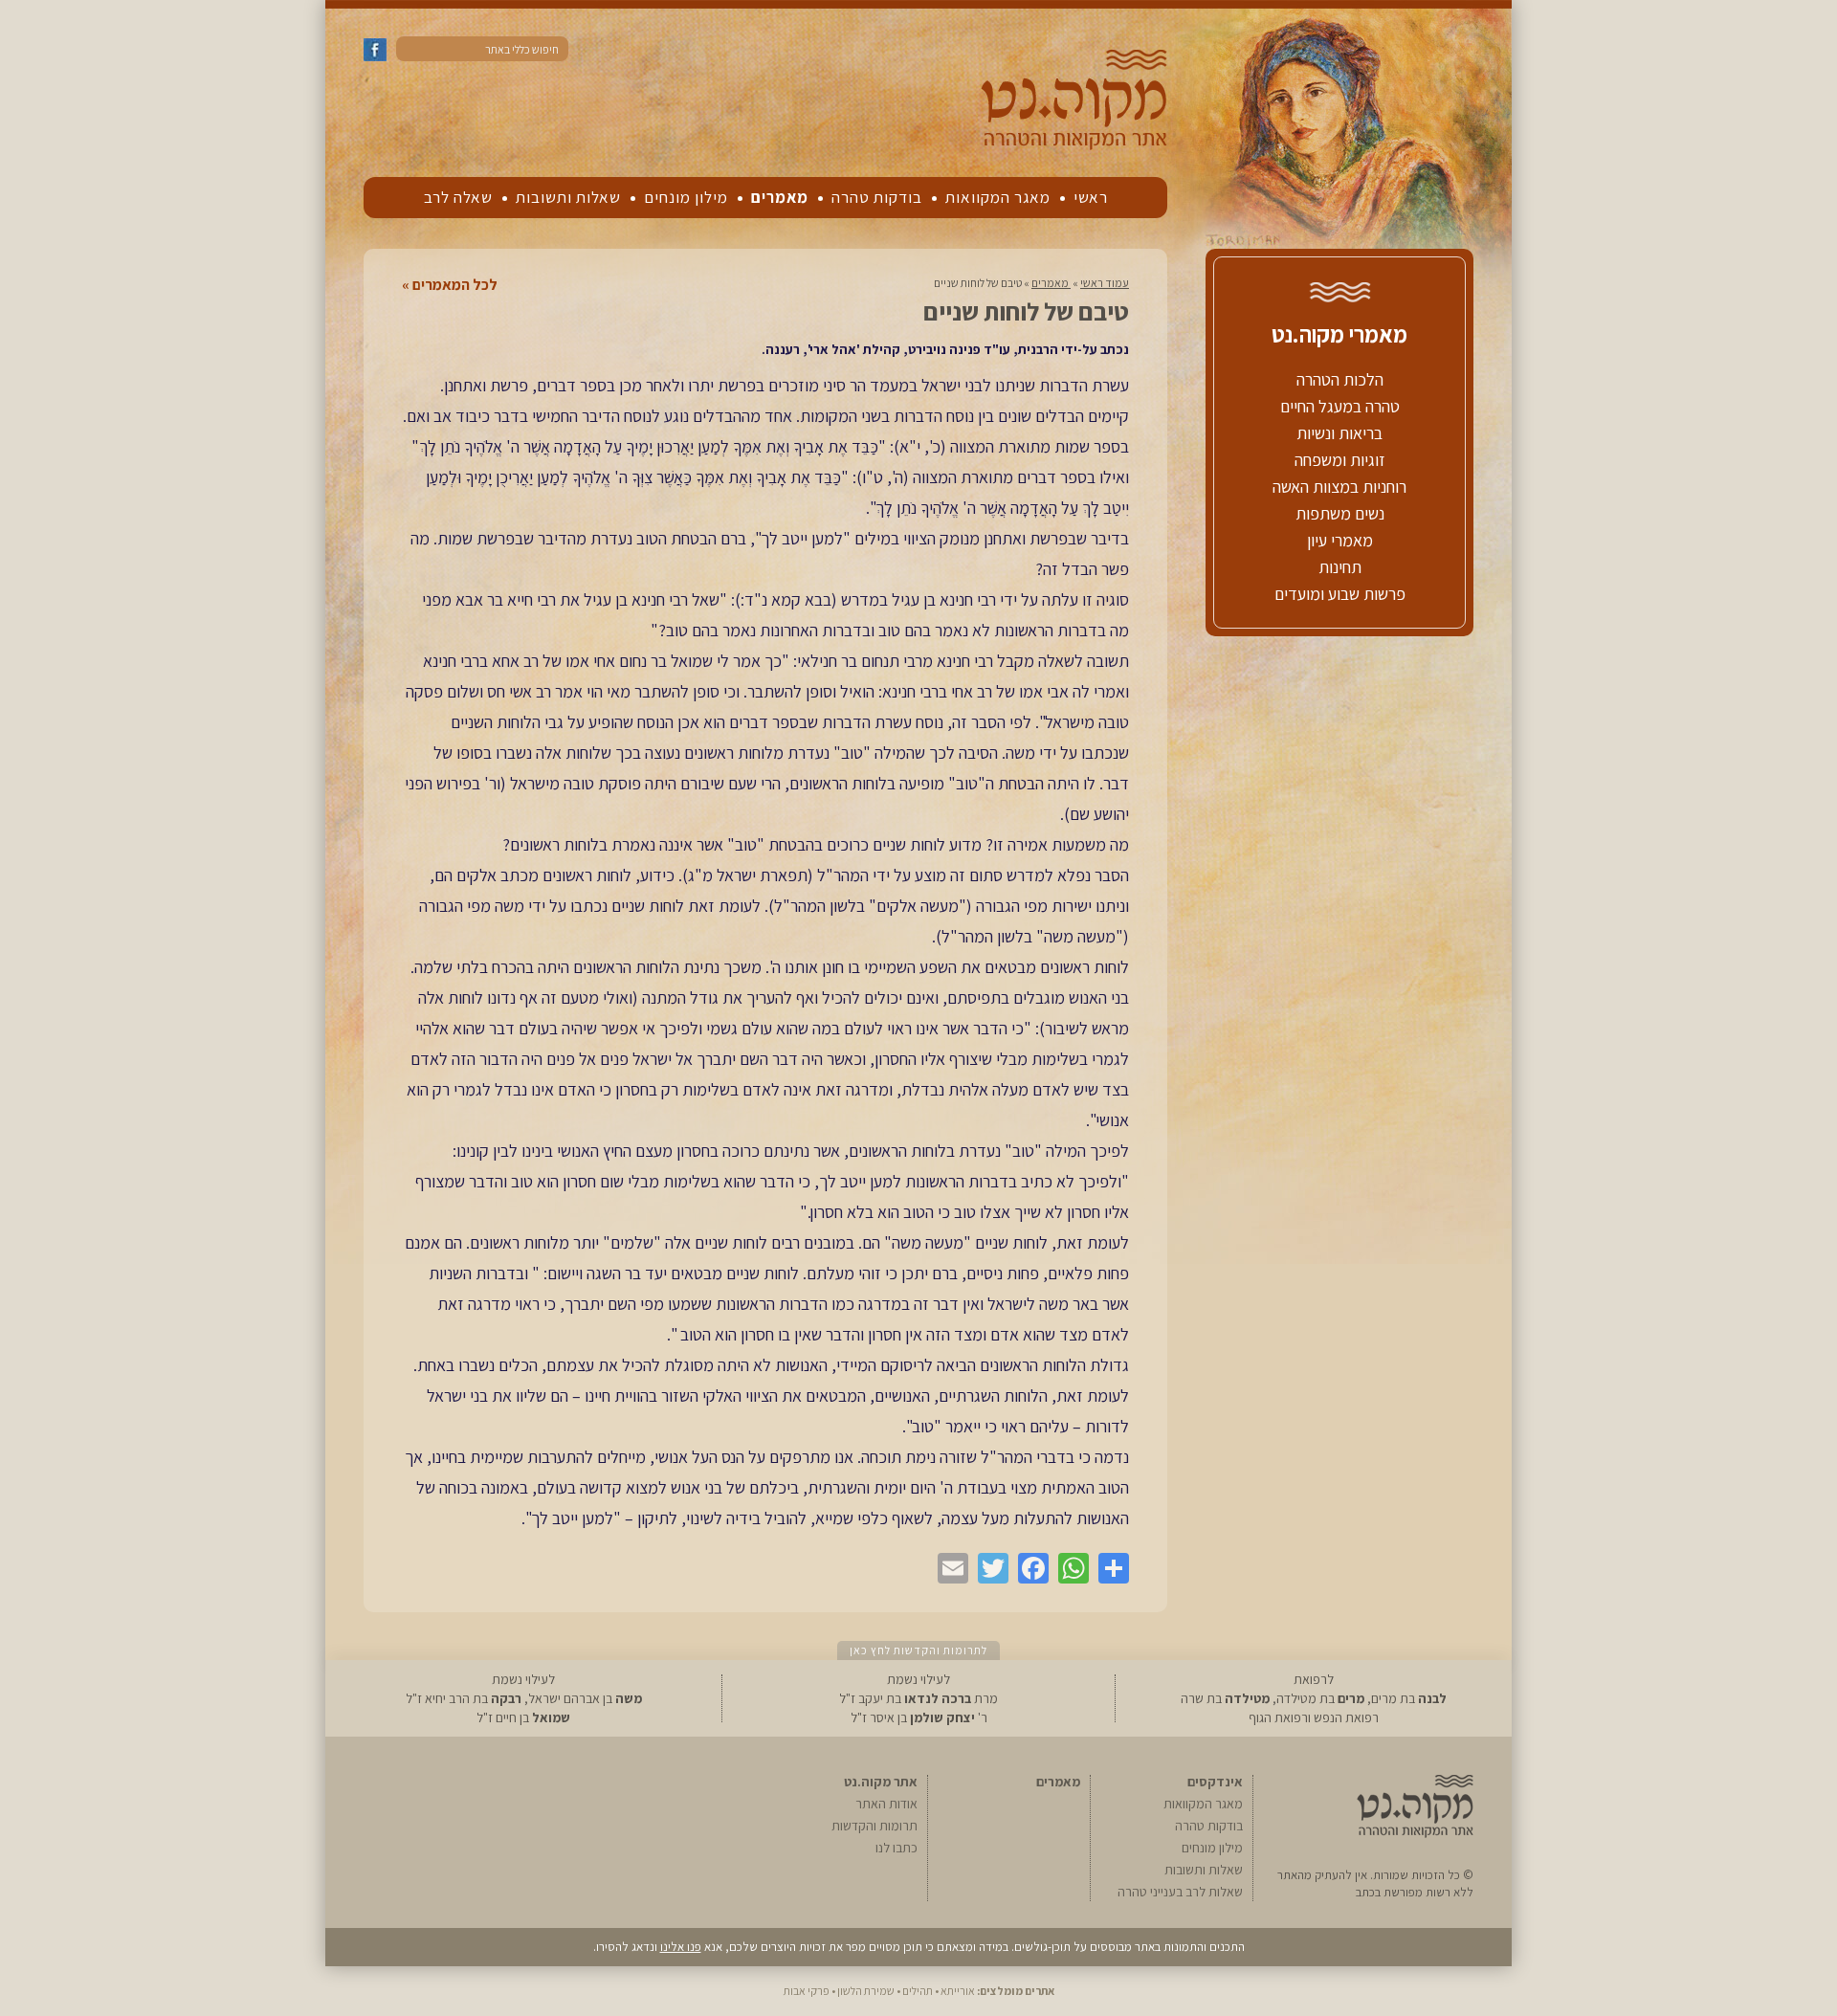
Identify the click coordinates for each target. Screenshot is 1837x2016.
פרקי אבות (807, 1991)
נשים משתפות (1340, 513)
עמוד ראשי (1105, 283)
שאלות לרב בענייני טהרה (1180, 1892)
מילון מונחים (686, 197)
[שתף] (1109, 1568)
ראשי (1091, 197)
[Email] (948, 1568)
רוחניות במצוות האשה (1339, 487)
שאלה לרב (458, 197)
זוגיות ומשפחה (1340, 460)
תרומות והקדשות (874, 1826)
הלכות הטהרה (1340, 379)
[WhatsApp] (1069, 1568)
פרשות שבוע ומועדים (1340, 594)
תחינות (1340, 567)
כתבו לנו (896, 1848)
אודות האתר (886, 1804)
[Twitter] (988, 1568)
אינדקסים (1215, 1782)
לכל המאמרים (455, 285)
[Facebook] (1029, 1568)
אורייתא (958, 1991)
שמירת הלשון (866, 1991)
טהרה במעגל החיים (1340, 406)
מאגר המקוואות (998, 197)
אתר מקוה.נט (881, 1782)
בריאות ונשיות (1339, 433)
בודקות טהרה (877, 197)
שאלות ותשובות (568, 197)
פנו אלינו (681, 1947)
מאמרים (780, 197)
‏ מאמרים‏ (1051, 283)
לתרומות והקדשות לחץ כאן (918, 1650)
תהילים (918, 1991)
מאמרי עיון (1340, 540)
